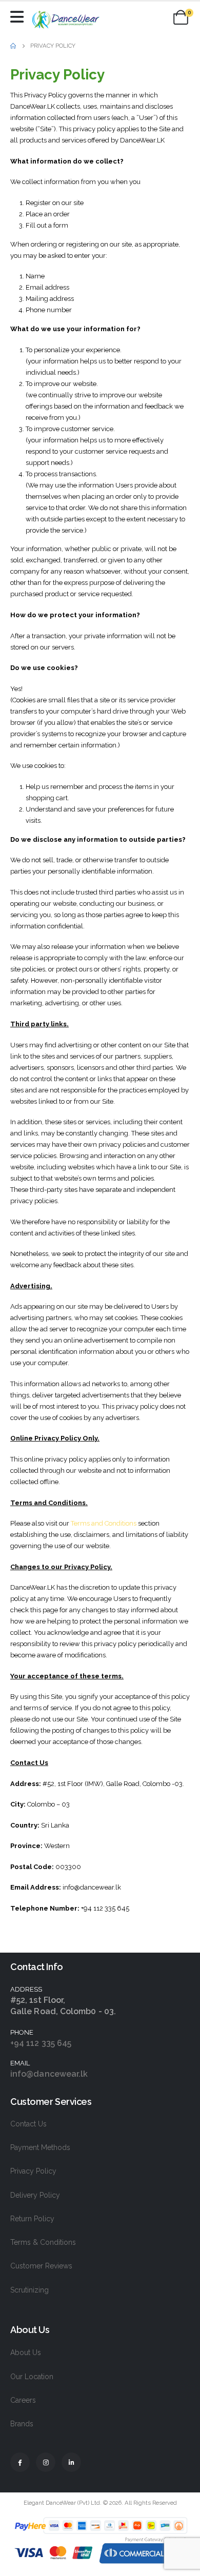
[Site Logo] (66, 20)
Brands (22, 2424)
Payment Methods (40, 2147)
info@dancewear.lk (49, 2074)
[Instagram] (46, 2462)
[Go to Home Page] (13, 46)
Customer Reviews (41, 2266)
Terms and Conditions (104, 1523)
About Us (26, 2352)
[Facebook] (20, 2462)
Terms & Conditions (43, 2242)
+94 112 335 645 (41, 2043)
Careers (23, 2400)
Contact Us (28, 2124)
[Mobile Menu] (19, 17)
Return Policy (32, 2219)
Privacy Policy (33, 2171)
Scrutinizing (29, 2290)
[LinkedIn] (71, 2462)
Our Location (32, 2377)
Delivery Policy (35, 2195)
